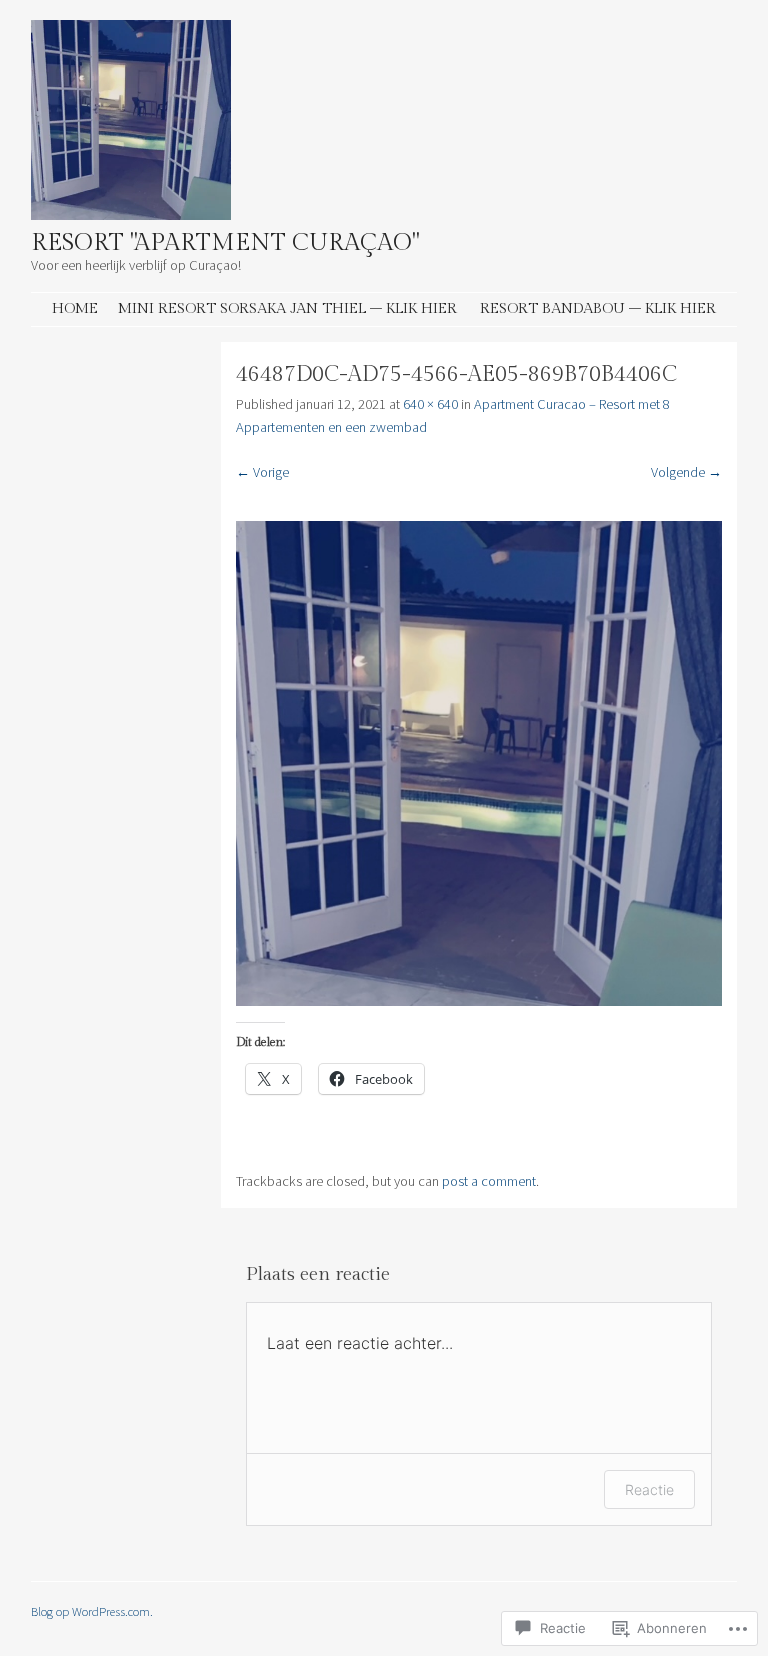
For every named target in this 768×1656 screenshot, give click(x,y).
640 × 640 (430, 404)
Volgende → (686, 472)
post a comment (489, 1181)
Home (75, 308)
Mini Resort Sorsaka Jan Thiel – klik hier (287, 308)
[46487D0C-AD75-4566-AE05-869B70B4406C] (479, 1001)
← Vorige (262, 472)
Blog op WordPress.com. (92, 1611)
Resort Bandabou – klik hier (598, 308)
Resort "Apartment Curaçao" (225, 243)
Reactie (649, 1489)
